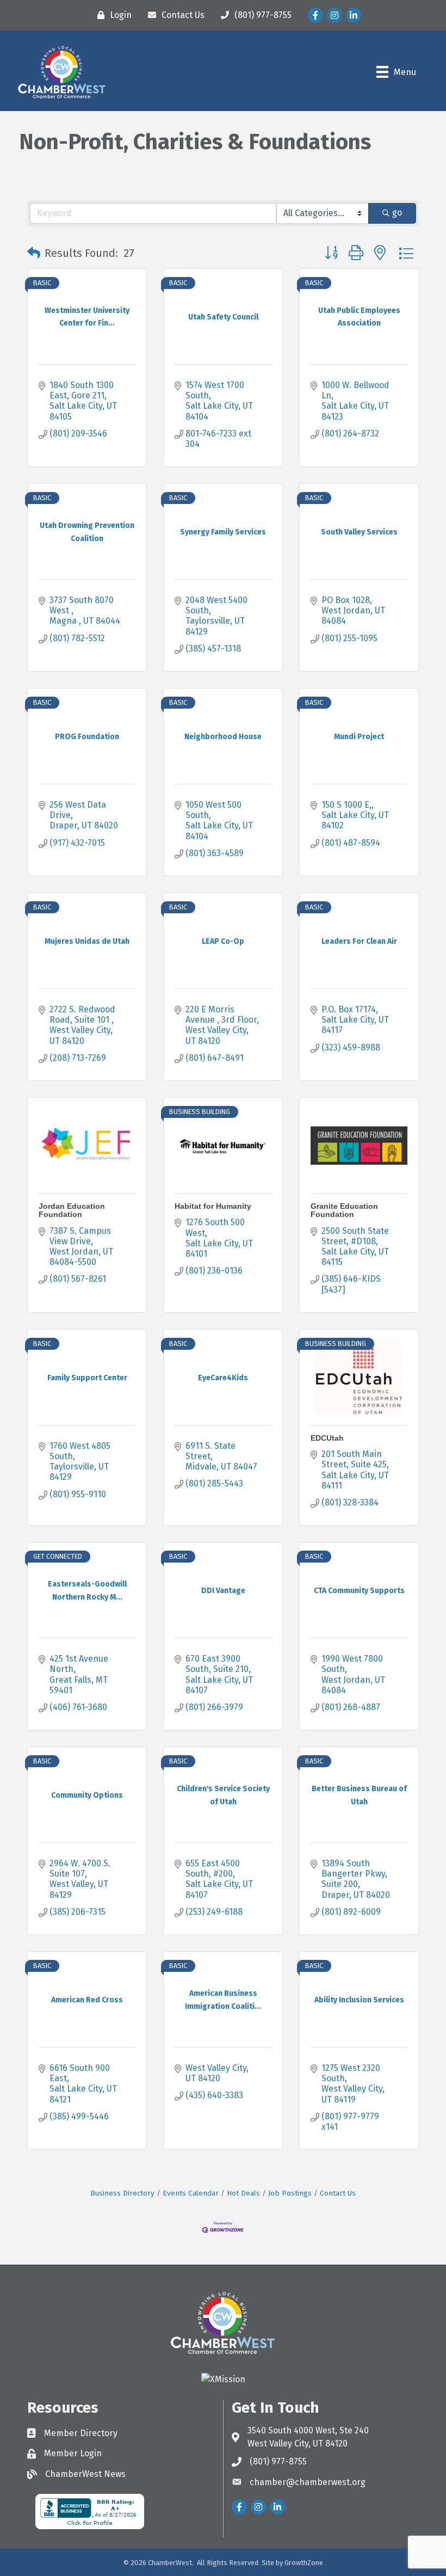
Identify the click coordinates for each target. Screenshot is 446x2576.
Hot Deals (243, 2193)
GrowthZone (304, 2563)
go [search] (397, 213)
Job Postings (290, 2193)
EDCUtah (327, 1438)
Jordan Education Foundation (72, 1210)
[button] (34, 253)
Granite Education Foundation (344, 1210)
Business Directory (122, 2193)
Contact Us (338, 2193)
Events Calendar (191, 2193)
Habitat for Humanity (213, 1206)
